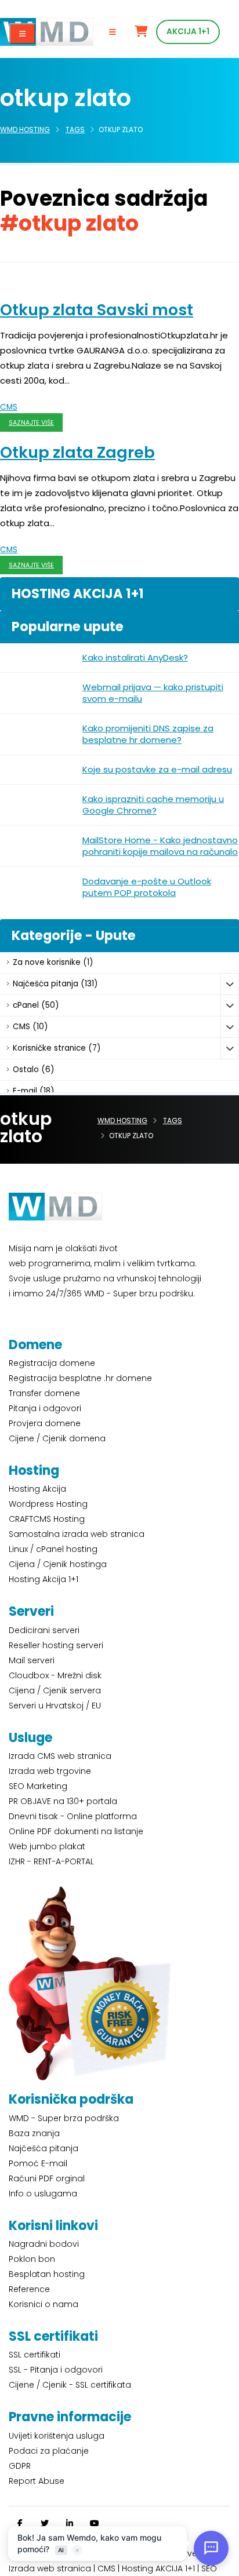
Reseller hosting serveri (56, 1645)
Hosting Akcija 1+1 (44, 1579)
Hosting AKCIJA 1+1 (160, 2568)
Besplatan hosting (47, 2274)
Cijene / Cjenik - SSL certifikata (70, 2385)
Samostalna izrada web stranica (77, 1534)
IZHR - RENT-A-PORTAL (51, 1861)
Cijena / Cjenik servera (55, 1690)
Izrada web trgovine (50, 1771)
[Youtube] (95, 2523)
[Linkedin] (70, 2523)
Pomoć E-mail (38, 2163)
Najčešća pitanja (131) (55, 984)
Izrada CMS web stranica (60, 1756)
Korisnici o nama (44, 2304)
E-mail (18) (33, 1091)
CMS (9, 407)
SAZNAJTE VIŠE (31, 423)
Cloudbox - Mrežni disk (55, 1675)
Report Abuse (37, 2481)
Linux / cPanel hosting (53, 1549)
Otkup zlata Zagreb (77, 452)
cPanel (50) (36, 1005)
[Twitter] (45, 2523)
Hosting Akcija (37, 1489)
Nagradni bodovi (44, 2244)
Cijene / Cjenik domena (57, 1438)
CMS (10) (30, 1027)
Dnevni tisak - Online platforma (73, 1816)
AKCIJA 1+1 (188, 32)
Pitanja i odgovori (45, 1408)
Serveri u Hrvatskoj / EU (55, 1706)
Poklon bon (32, 2259)
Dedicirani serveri (44, 1630)
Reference (29, 2289)
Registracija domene (52, 1363)
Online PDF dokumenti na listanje (76, 1831)
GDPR (20, 2466)
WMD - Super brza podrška (64, 2118)
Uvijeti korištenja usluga (57, 2436)
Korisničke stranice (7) (57, 1048)
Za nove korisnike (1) (53, 962)
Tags (75, 130)
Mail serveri (32, 1660)
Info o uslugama (43, 2194)
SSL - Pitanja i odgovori (56, 2370)
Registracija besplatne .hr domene (80, 1378)
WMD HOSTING (25, 130)
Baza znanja (34, 2133)
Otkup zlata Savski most (97, 310)
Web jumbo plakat (47, 1846)
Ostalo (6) (33, 1070)
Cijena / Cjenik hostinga (58, 1564)
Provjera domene (45, 1423)
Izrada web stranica (50, 2568)
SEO (209, 2568)
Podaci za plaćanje (49, 2451)
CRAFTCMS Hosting (47, 1519)
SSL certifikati (35, 2355)
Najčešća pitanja (44, 2148)
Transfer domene (44, 1393)
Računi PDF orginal (47, 2178)
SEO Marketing (38, 1786)
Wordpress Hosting (48, 1504)
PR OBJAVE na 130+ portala (63, 1801)
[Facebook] (20, 2523)
